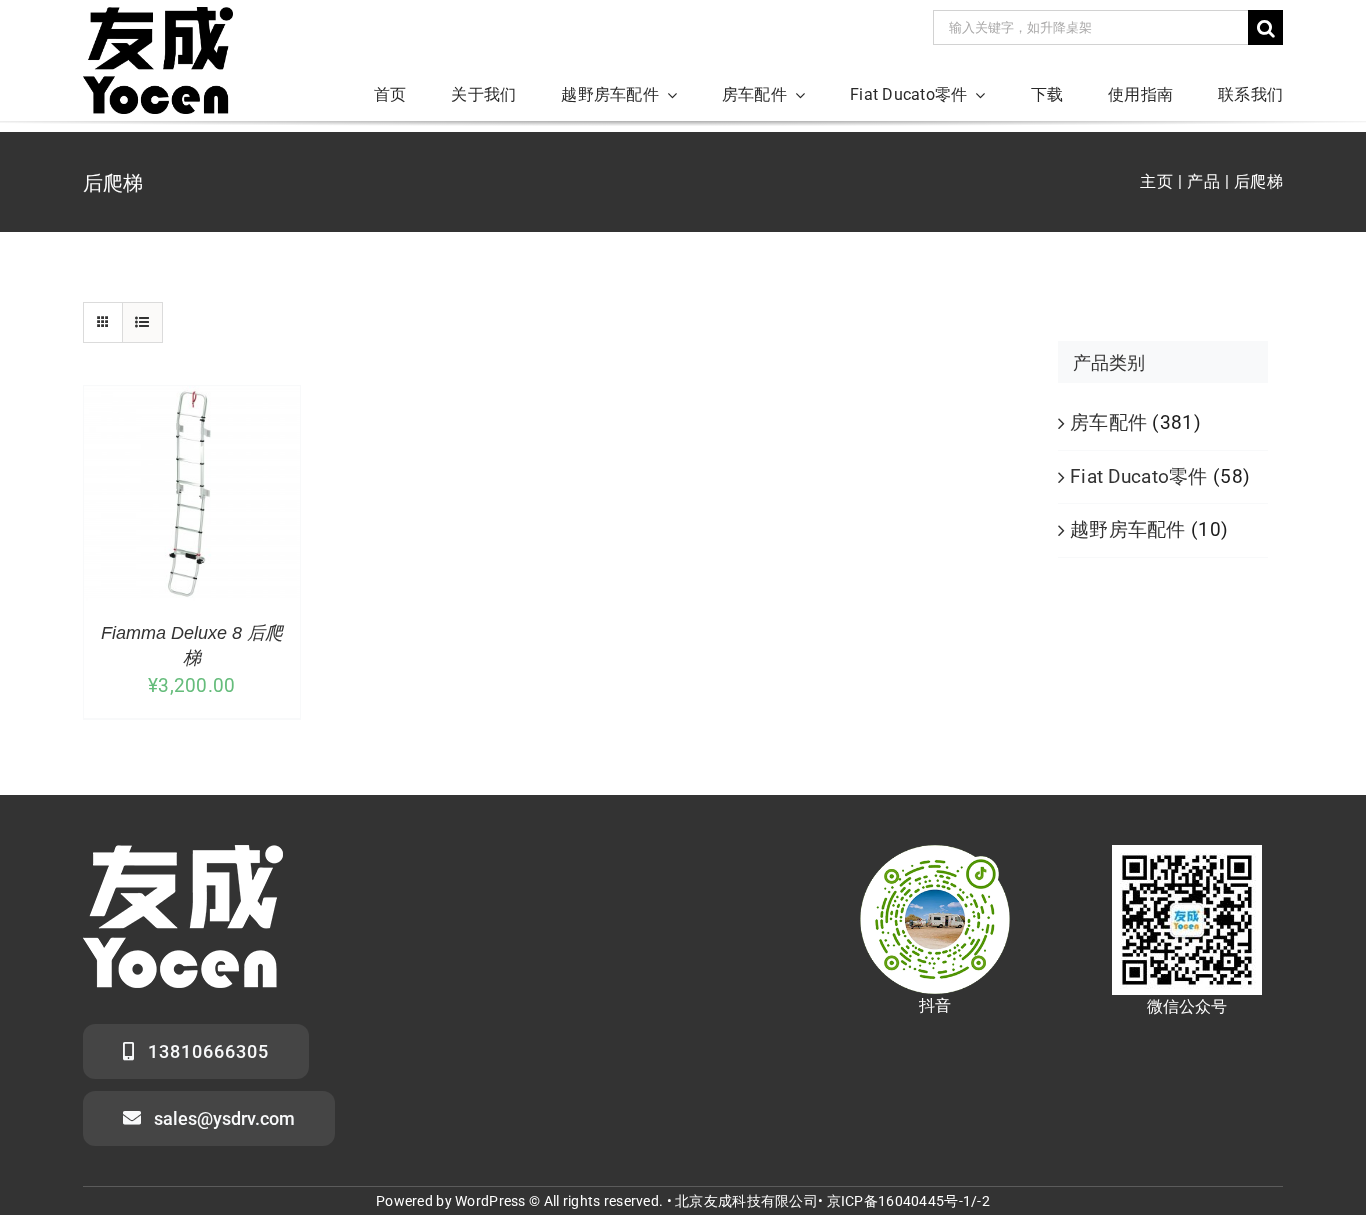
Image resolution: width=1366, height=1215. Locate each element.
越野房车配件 (1128, 529)
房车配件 (1108, 422)
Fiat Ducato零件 (1139, 476)
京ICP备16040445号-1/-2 (908, 1201)
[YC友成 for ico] (158, 16)
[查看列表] (142, 322)
